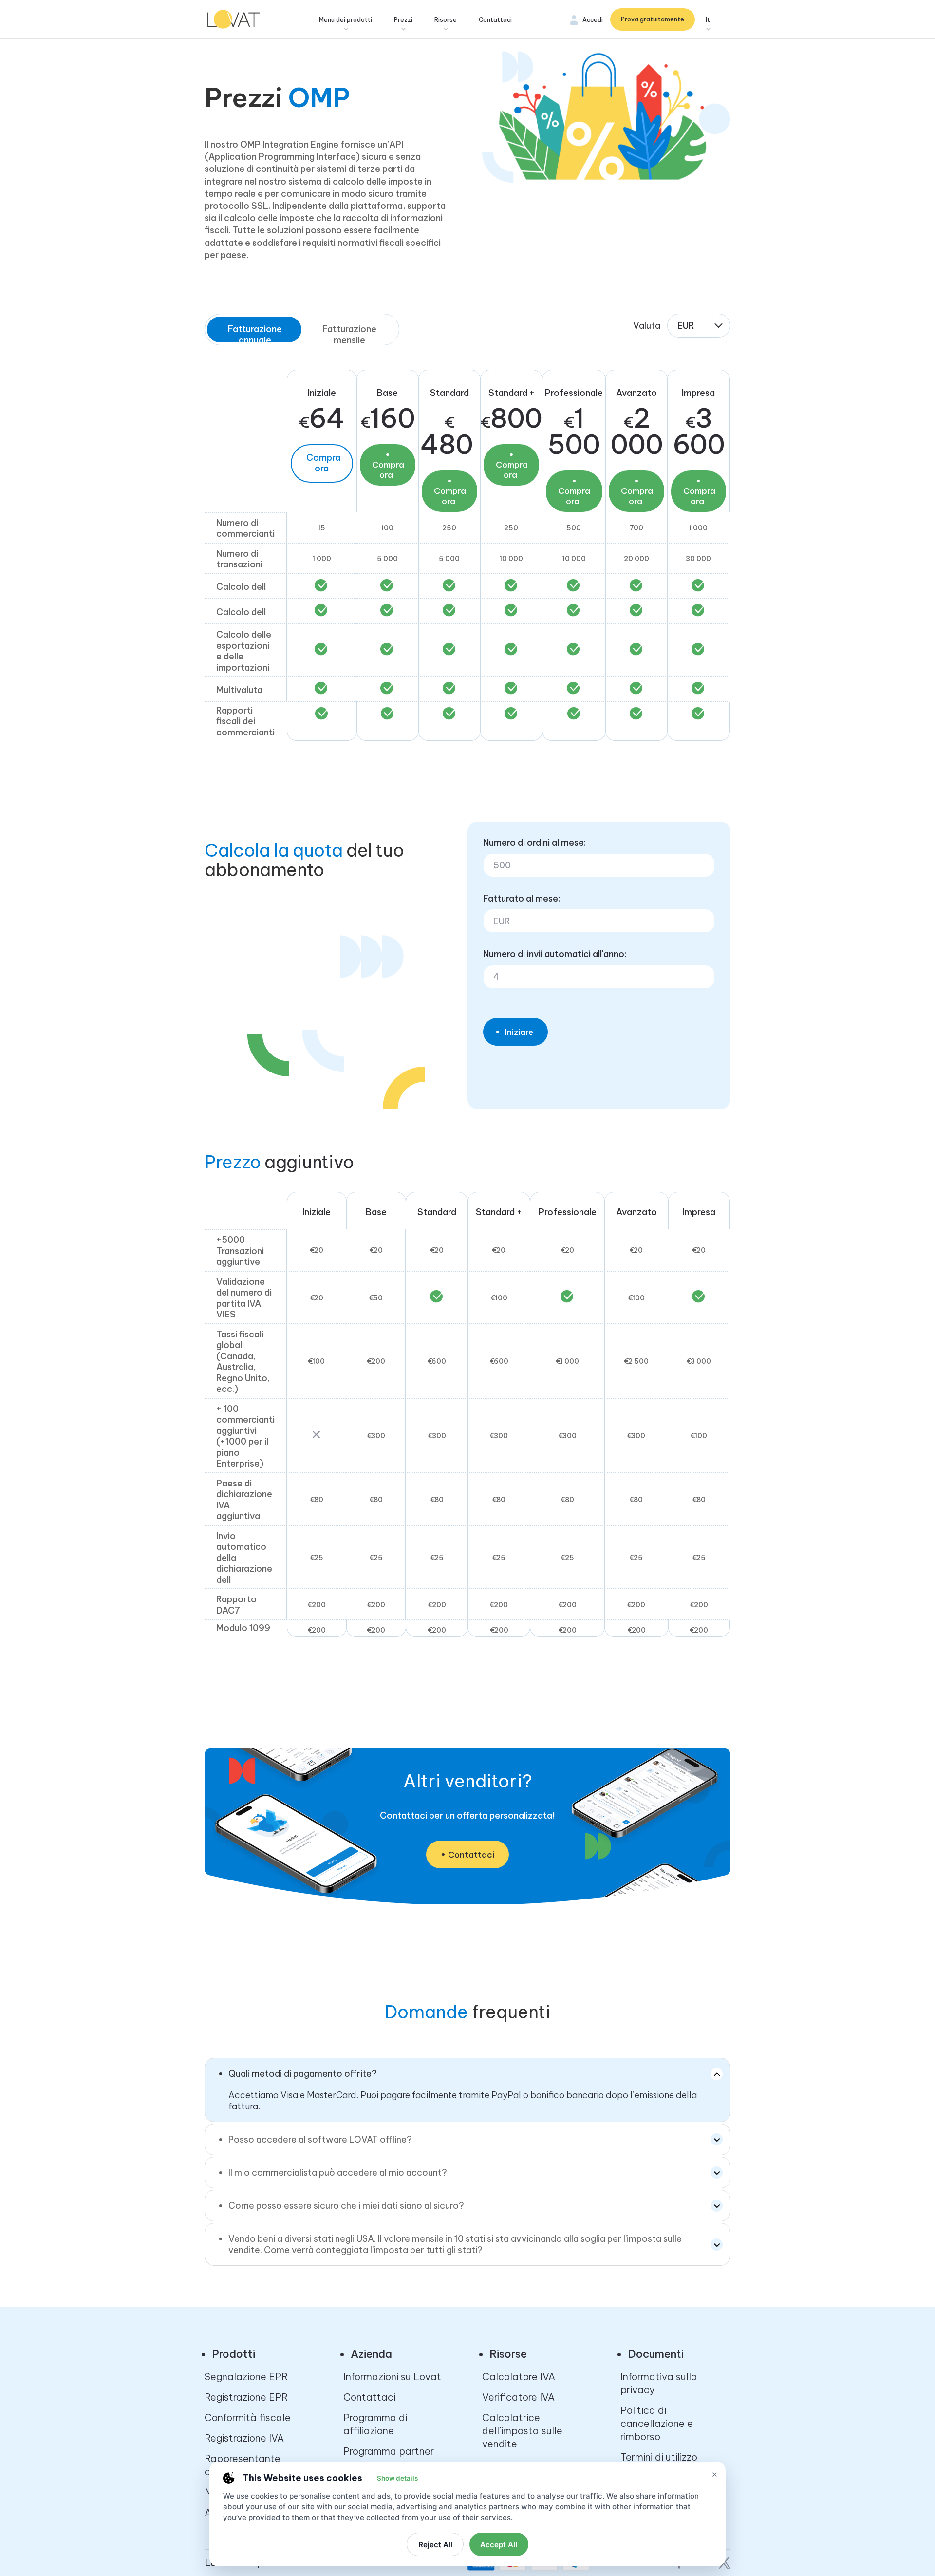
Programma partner (389, 2451)
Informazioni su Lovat (392, 2377)
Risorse (446, 20)
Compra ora (323, 463)
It (708, 20)
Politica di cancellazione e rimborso (657, 2423)
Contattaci (495, 20)
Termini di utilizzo (659, 2457)
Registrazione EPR (246, 2397)
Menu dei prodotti (346, 20)
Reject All (435, 2545)
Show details (397, 2478)
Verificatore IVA (518, 2397)
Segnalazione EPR (246, 2377)
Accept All (499, 2545)
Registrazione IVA (244, 2438)
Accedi (593, 20)
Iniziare (519, 1032)
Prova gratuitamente (653, 19)
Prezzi (403, 20)
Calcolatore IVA (519, 2377)
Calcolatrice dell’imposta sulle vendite (522, 2431)
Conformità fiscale (248, 2417)
